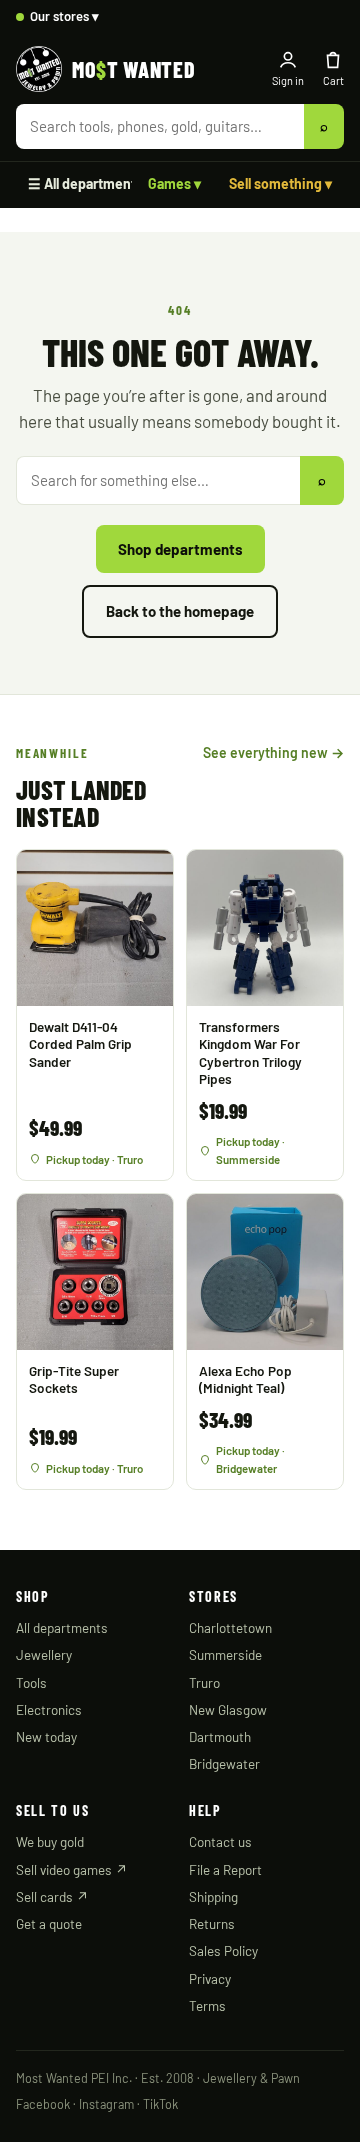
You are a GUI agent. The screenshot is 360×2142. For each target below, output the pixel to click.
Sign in (288, 80)
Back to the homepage (180, 611)
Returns (212, 1923)
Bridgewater (224, 1763)
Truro (204, 1682)
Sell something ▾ (280, 183)
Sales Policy (223, 1950)
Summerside (225, 1654)
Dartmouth (220, 1736)
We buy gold (50, 1841)
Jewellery (44, 1654)
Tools (31, 1682)
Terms (207, 2005)
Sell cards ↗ (52, 1896)
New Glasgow (228, 1709)
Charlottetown (230, 1627)
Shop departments (180, 549)
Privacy (210, 1978)
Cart (333, 80)
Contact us (220, 1841)
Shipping (213, 1896)
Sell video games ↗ (72, 1869)
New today (46, 1736)
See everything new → (273, 752)
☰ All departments (85, 183)
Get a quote (49, 1923)
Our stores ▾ (64, 16)
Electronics (49, 1709)
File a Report (225, 1869)
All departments (62, 1627)
